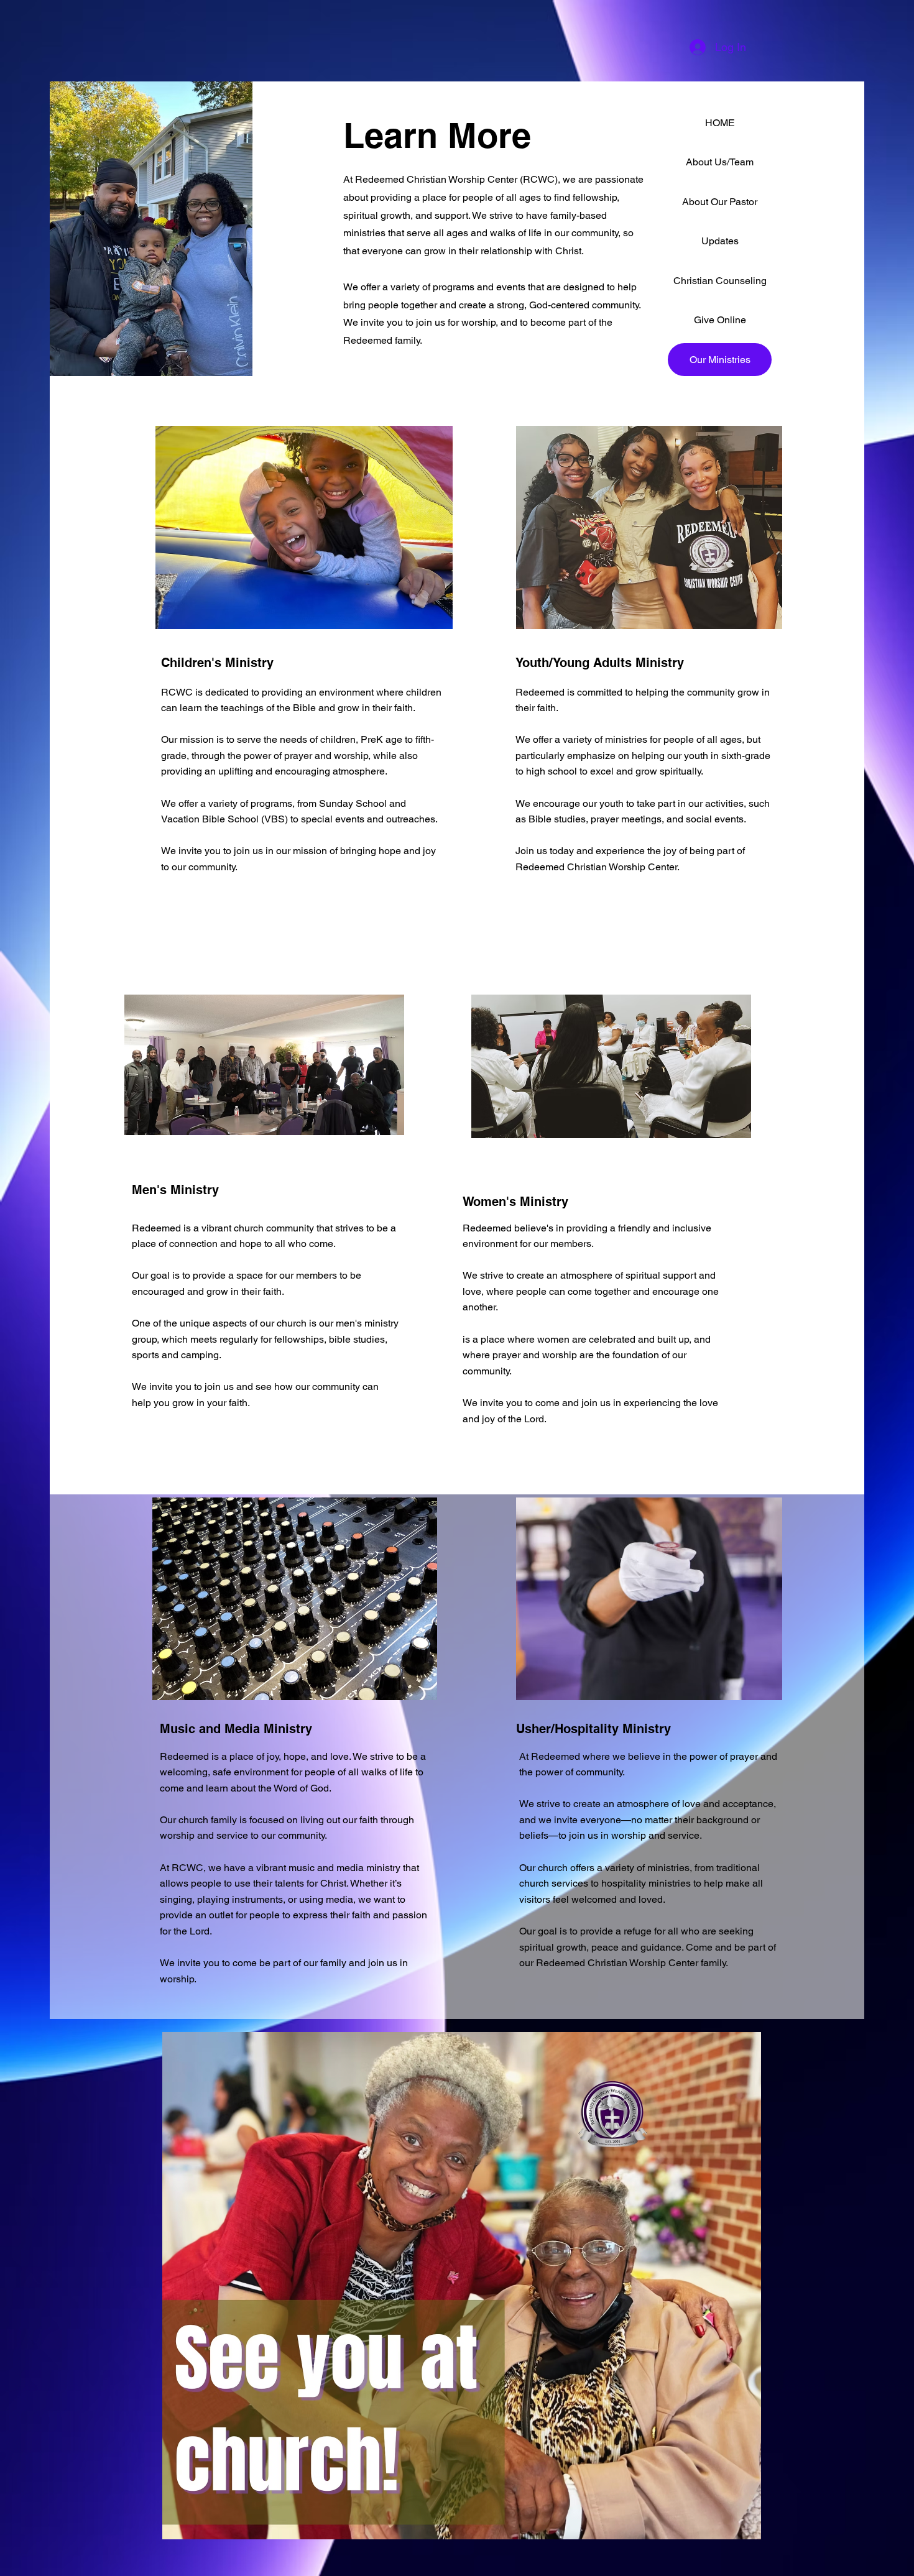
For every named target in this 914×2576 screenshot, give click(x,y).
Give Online (720, 320)
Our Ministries (720, 360)
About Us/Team (720, 162)
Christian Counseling (720, 281)
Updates (720, 241)
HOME (720, 123)
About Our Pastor (720, 202)
